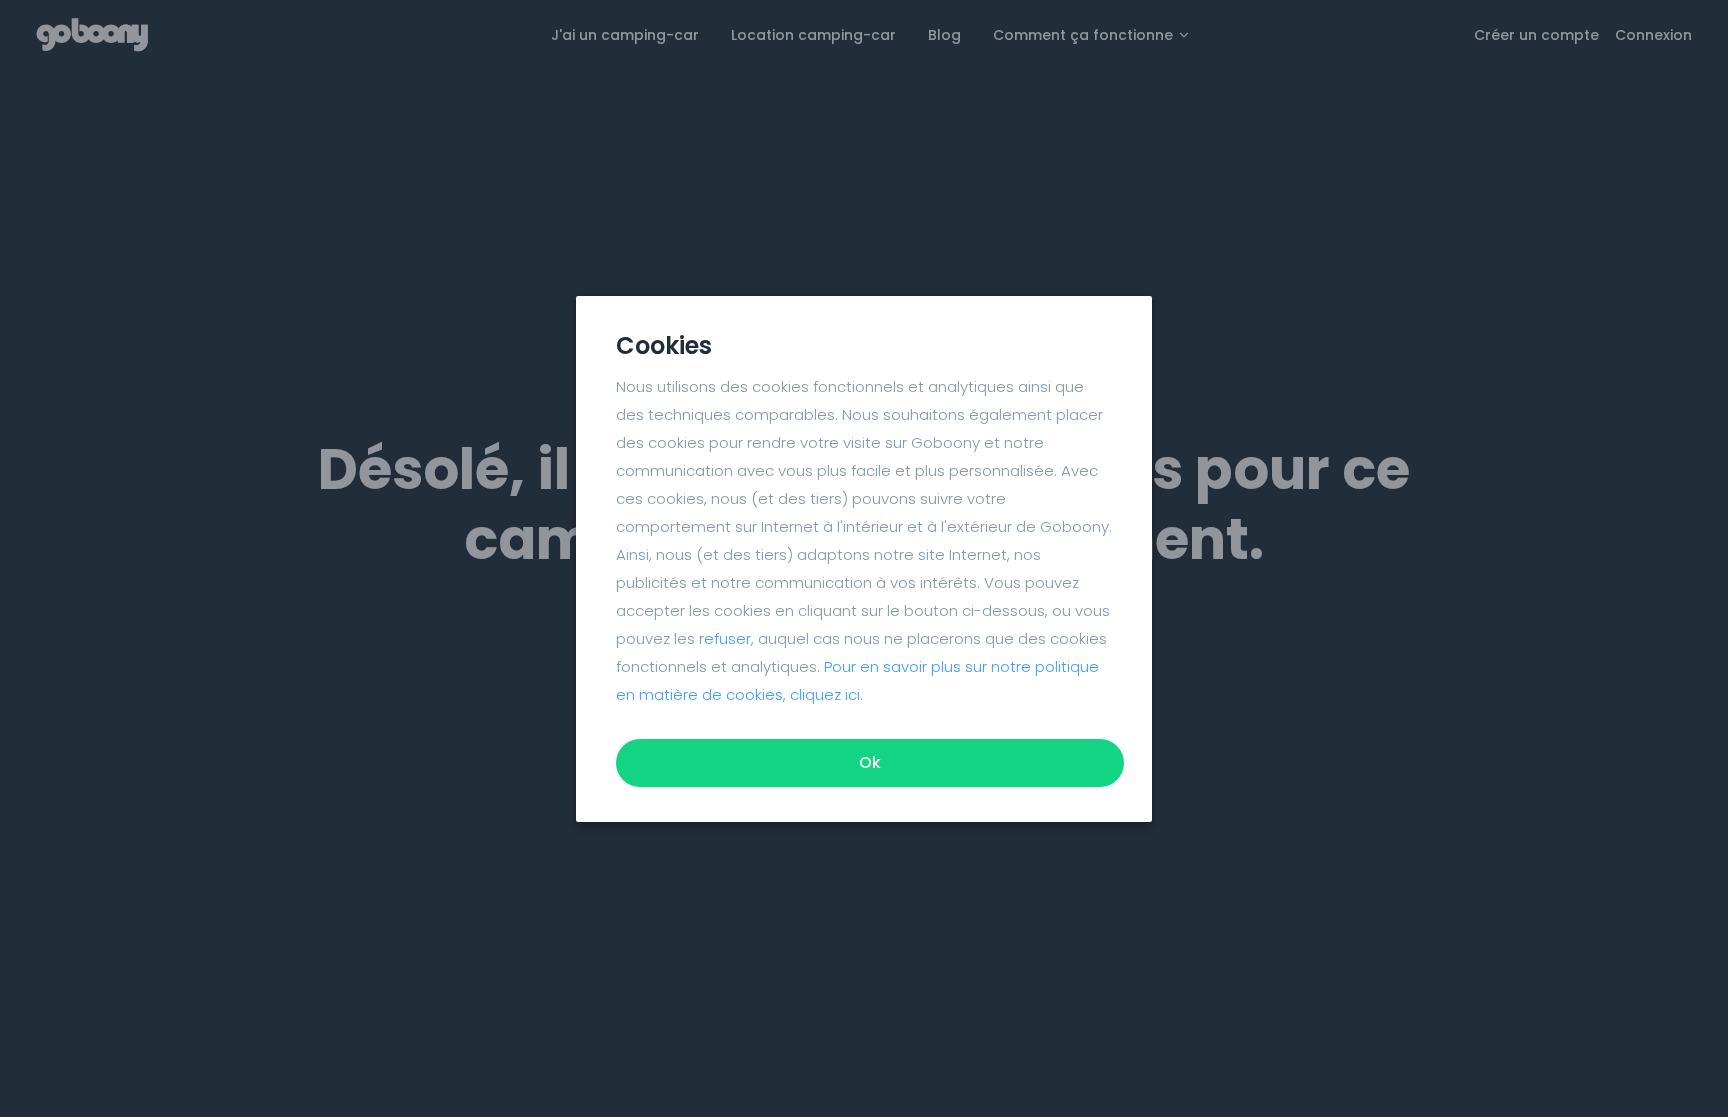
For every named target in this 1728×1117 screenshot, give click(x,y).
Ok (870, 762)
